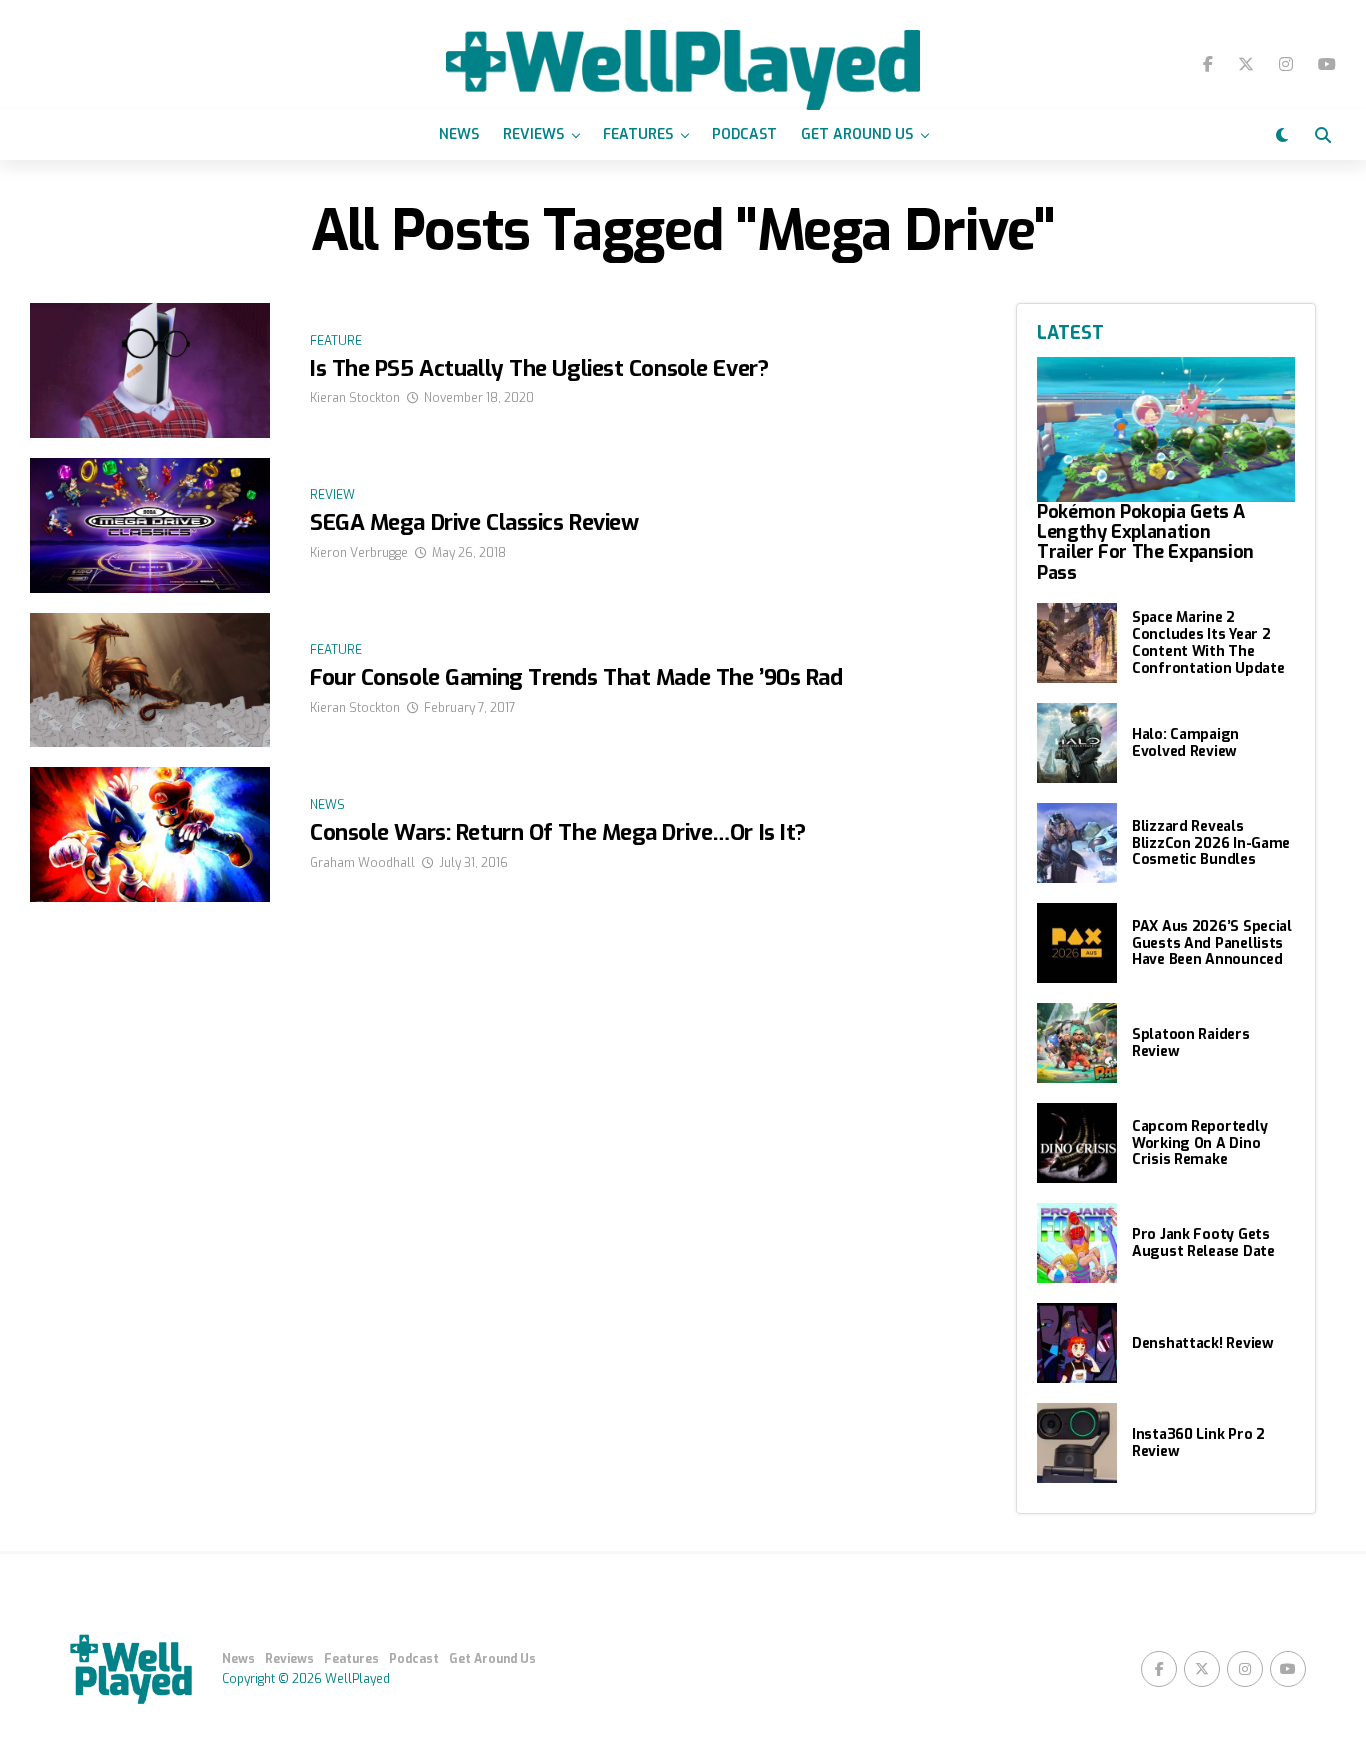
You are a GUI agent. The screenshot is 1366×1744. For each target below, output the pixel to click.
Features (638, 134)
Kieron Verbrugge (359, 553)
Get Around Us (857, 134)
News (459, 134)
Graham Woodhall (362, 863)
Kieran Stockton (355, 398)
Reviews (533, 134)
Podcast (744, 134)
